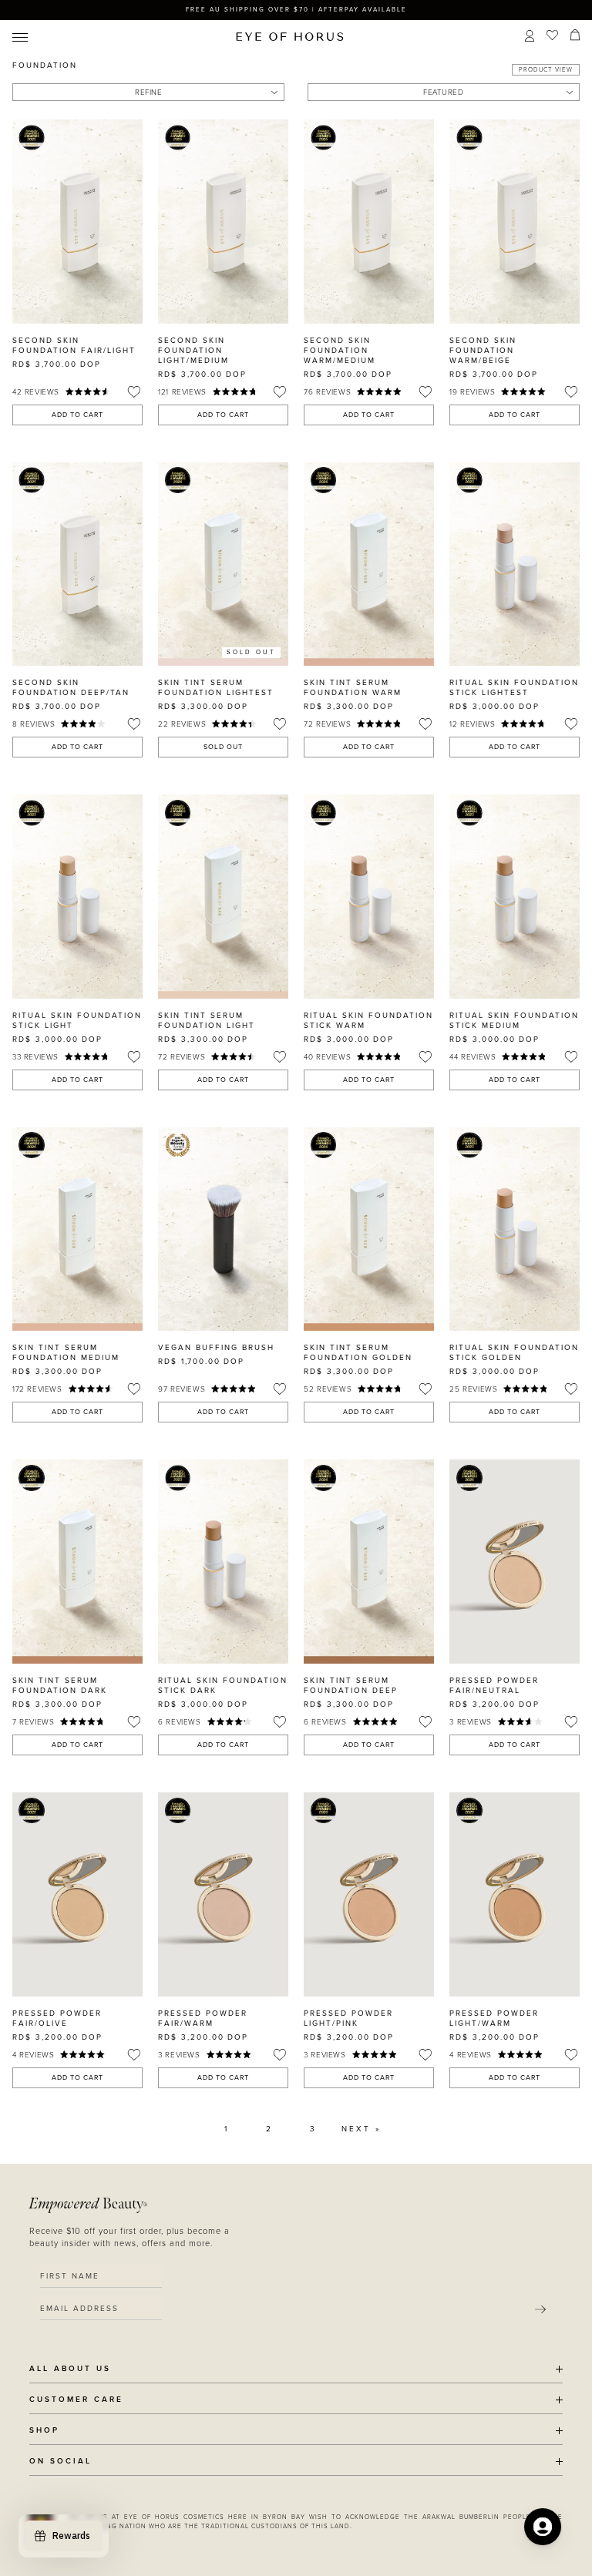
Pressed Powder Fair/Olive (57, 2018)
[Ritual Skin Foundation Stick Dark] (223, 1562)
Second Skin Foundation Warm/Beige (483, 351)
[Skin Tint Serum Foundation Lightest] (223, 564)
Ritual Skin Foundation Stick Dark (223, 1686)
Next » (361, 2129)
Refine (148, 92)
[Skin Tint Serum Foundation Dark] (77, 1562)
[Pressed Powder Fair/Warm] (223, 1894)
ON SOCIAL (61, 2462)
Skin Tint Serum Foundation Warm (353, 688)
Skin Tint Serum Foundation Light (207, 1021)
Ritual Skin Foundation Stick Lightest (514, 688)
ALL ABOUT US (70, 2369)
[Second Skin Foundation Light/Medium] (223, 222)
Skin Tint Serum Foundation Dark (60, 1686)
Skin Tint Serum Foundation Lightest (216, 688)
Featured (443, 92)
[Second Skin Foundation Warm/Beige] (515, 222)
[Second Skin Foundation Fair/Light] (77, 222)
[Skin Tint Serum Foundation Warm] (369, 564)
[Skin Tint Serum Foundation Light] (223, 897)
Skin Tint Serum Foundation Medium (66, 1353)
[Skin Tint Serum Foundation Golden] (369, 1229)
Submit (540, 2310)
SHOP (44, 2431)
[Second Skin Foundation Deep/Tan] (77, 564)
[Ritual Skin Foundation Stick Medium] (515, 897)
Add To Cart (77, 415)
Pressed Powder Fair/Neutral (494, 1686)
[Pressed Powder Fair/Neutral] (515, 1562)
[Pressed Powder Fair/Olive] (77, 1894)
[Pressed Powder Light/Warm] (515, 1894)
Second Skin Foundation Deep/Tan (71, 688)
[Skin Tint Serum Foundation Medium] (77, 1229)
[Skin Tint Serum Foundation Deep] (369, 1562)
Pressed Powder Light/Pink (348, 2018)
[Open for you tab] (543, 2527)
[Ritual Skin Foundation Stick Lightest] (515, 564)
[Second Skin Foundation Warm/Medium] (369, 222)
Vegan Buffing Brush (216, 1348)
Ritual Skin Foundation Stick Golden (514, 1353)
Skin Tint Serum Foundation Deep (351, 1686)
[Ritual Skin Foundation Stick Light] (77, 897)
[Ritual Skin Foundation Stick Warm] (369, 897)
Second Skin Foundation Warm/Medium (340, 351)
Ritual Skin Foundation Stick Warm (368, 1021)
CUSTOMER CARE (76, 2400)
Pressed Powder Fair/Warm (203, 2018)
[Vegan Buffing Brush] (223, 1229)
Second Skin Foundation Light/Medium (193, 351)
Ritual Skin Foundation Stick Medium (514, 1021)
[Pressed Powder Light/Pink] (369, 1894)
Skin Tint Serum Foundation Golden (358, 1353)
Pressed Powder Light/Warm (494, 2018)
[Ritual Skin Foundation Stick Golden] (515, 1229)
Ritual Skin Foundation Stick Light (77, 1021)
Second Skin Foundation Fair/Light (74, 346)
